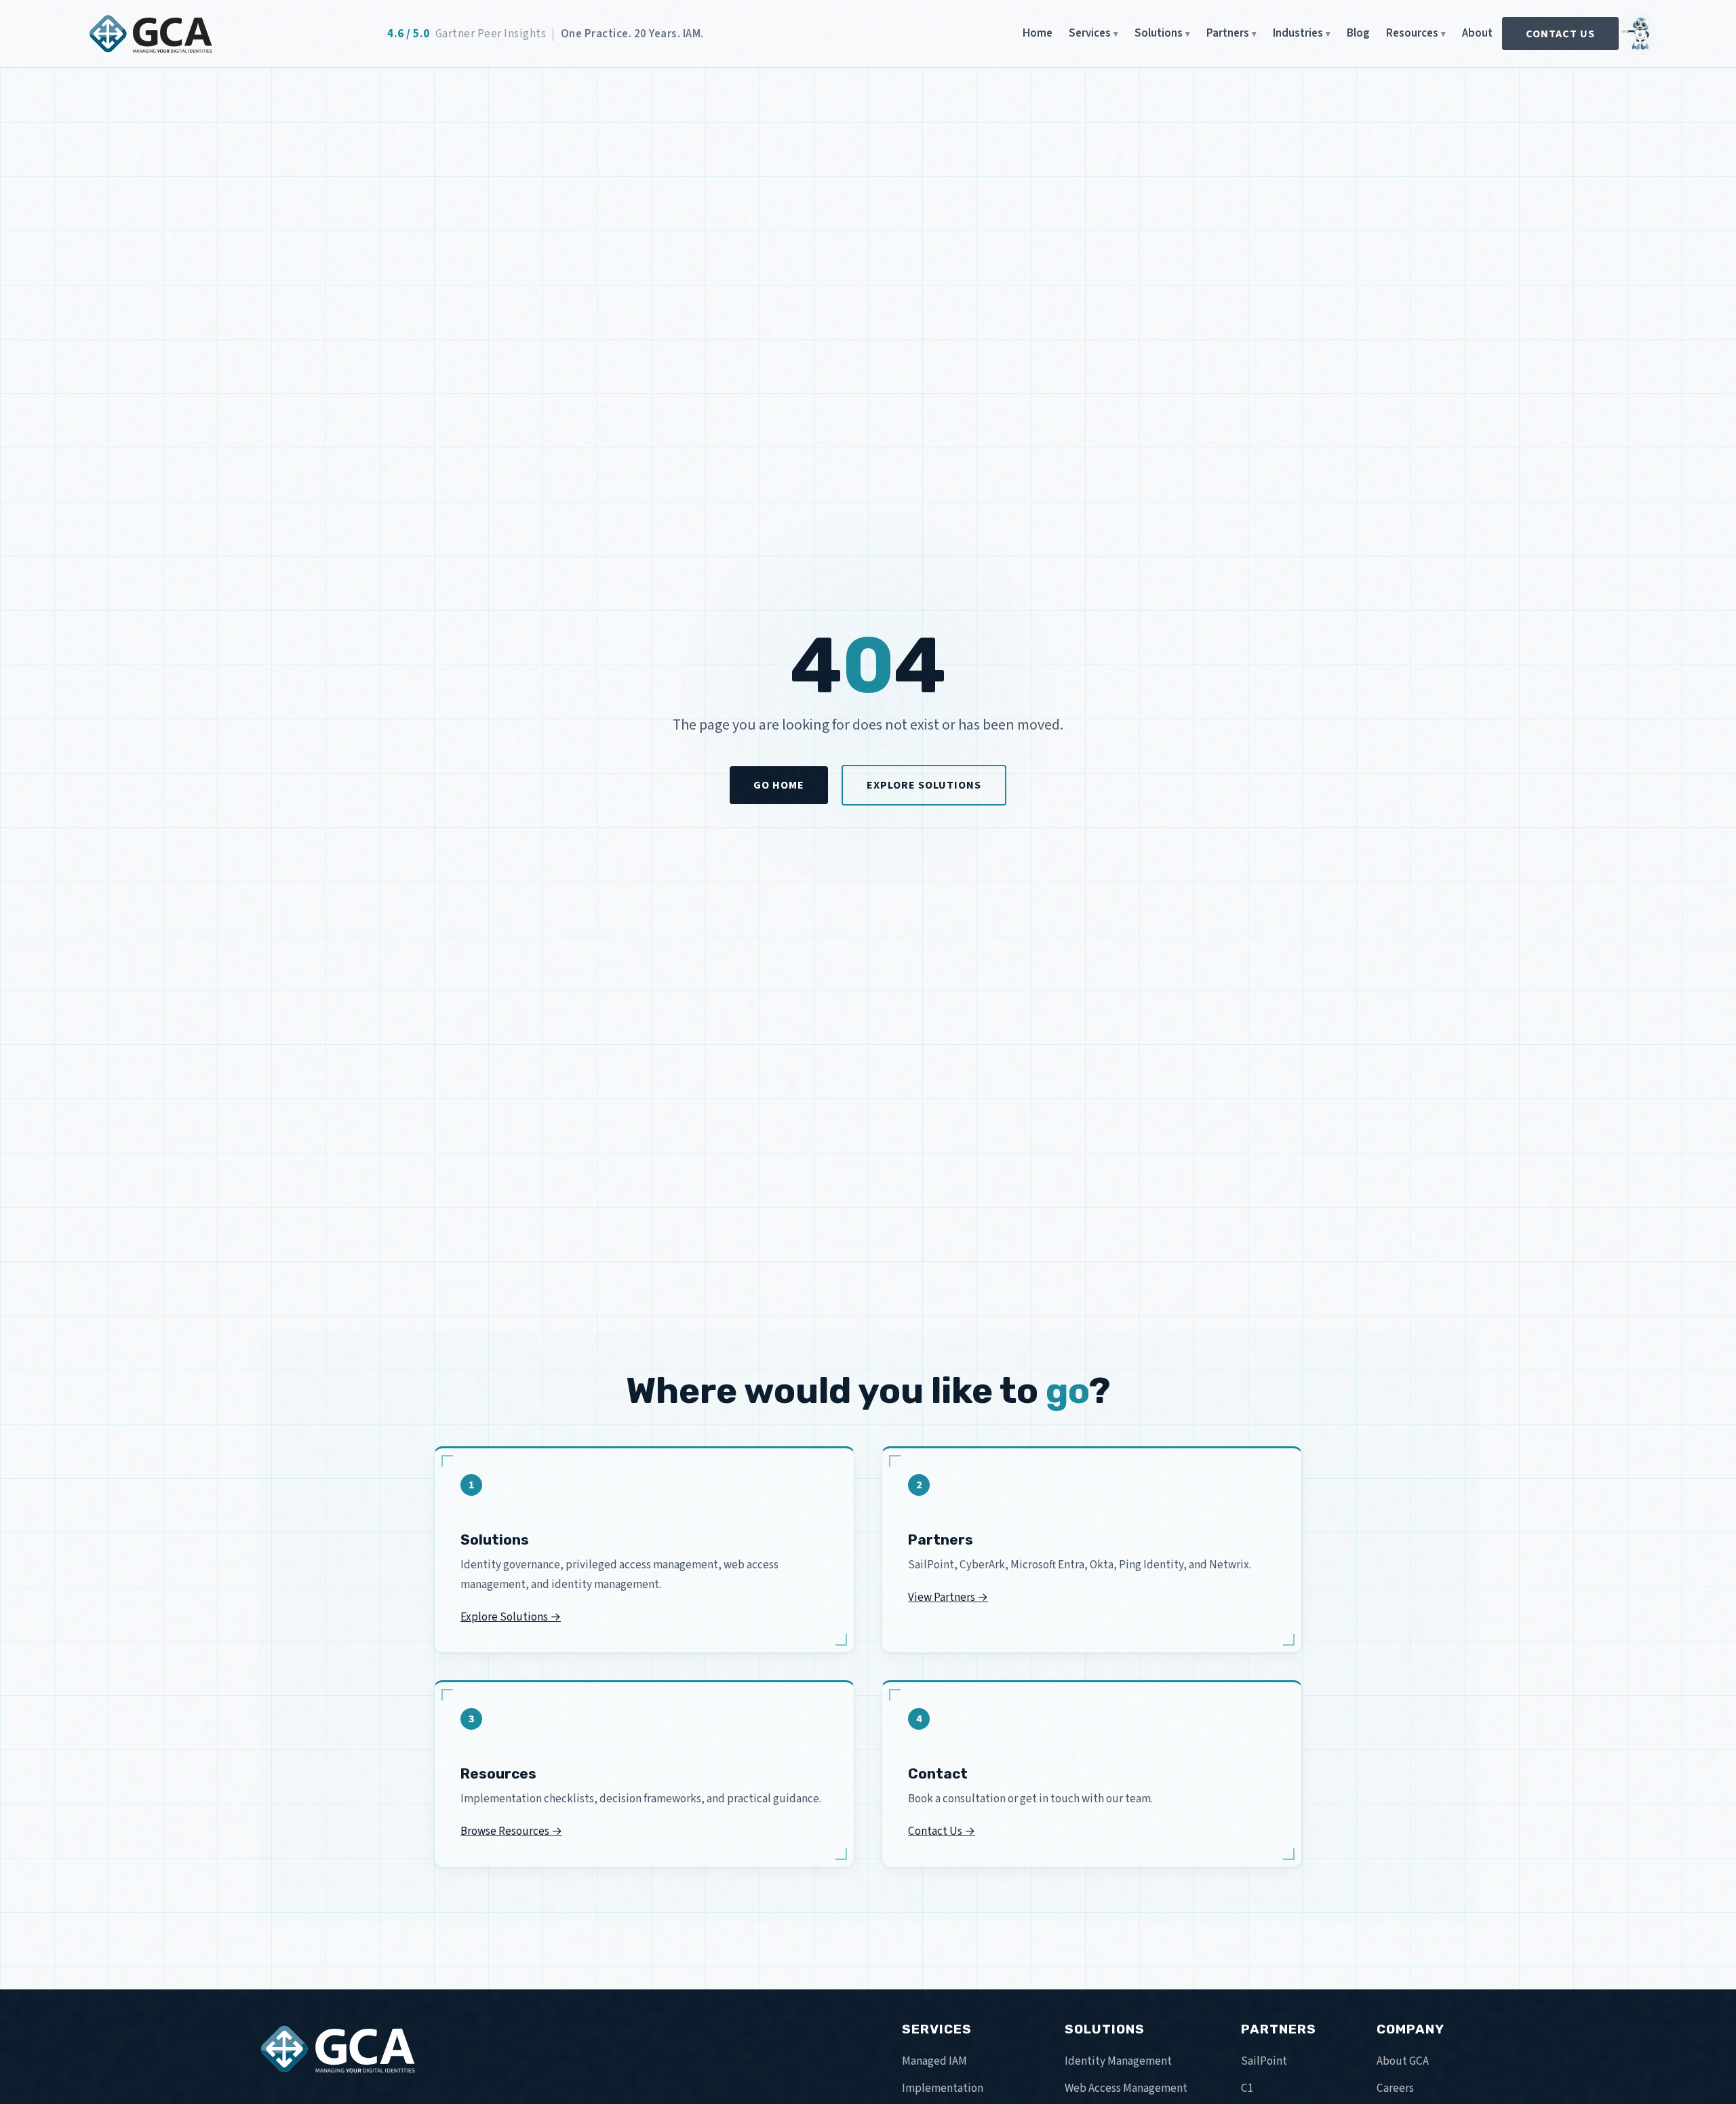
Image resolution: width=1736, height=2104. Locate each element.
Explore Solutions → (511, 1617)
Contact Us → (942, 1831)
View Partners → (948, 1597)
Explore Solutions (924, 785)
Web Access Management (1126, 2088)
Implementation (943, 2088)
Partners (1228, 33)
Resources (1412, 33)
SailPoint (1264, 2061)
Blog (1358, 33)
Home (1038, 33)
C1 (1247, 2088)
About (1477, 33)
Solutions (1159, 33)
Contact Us (1560, 34)
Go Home (779, 785)
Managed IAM (934, 2061)
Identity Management (1118, 2061)
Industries (1298, 33)
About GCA (1403, 2061)
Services (1090, 33)
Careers (1395, 2088)
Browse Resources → (511, 1831)
